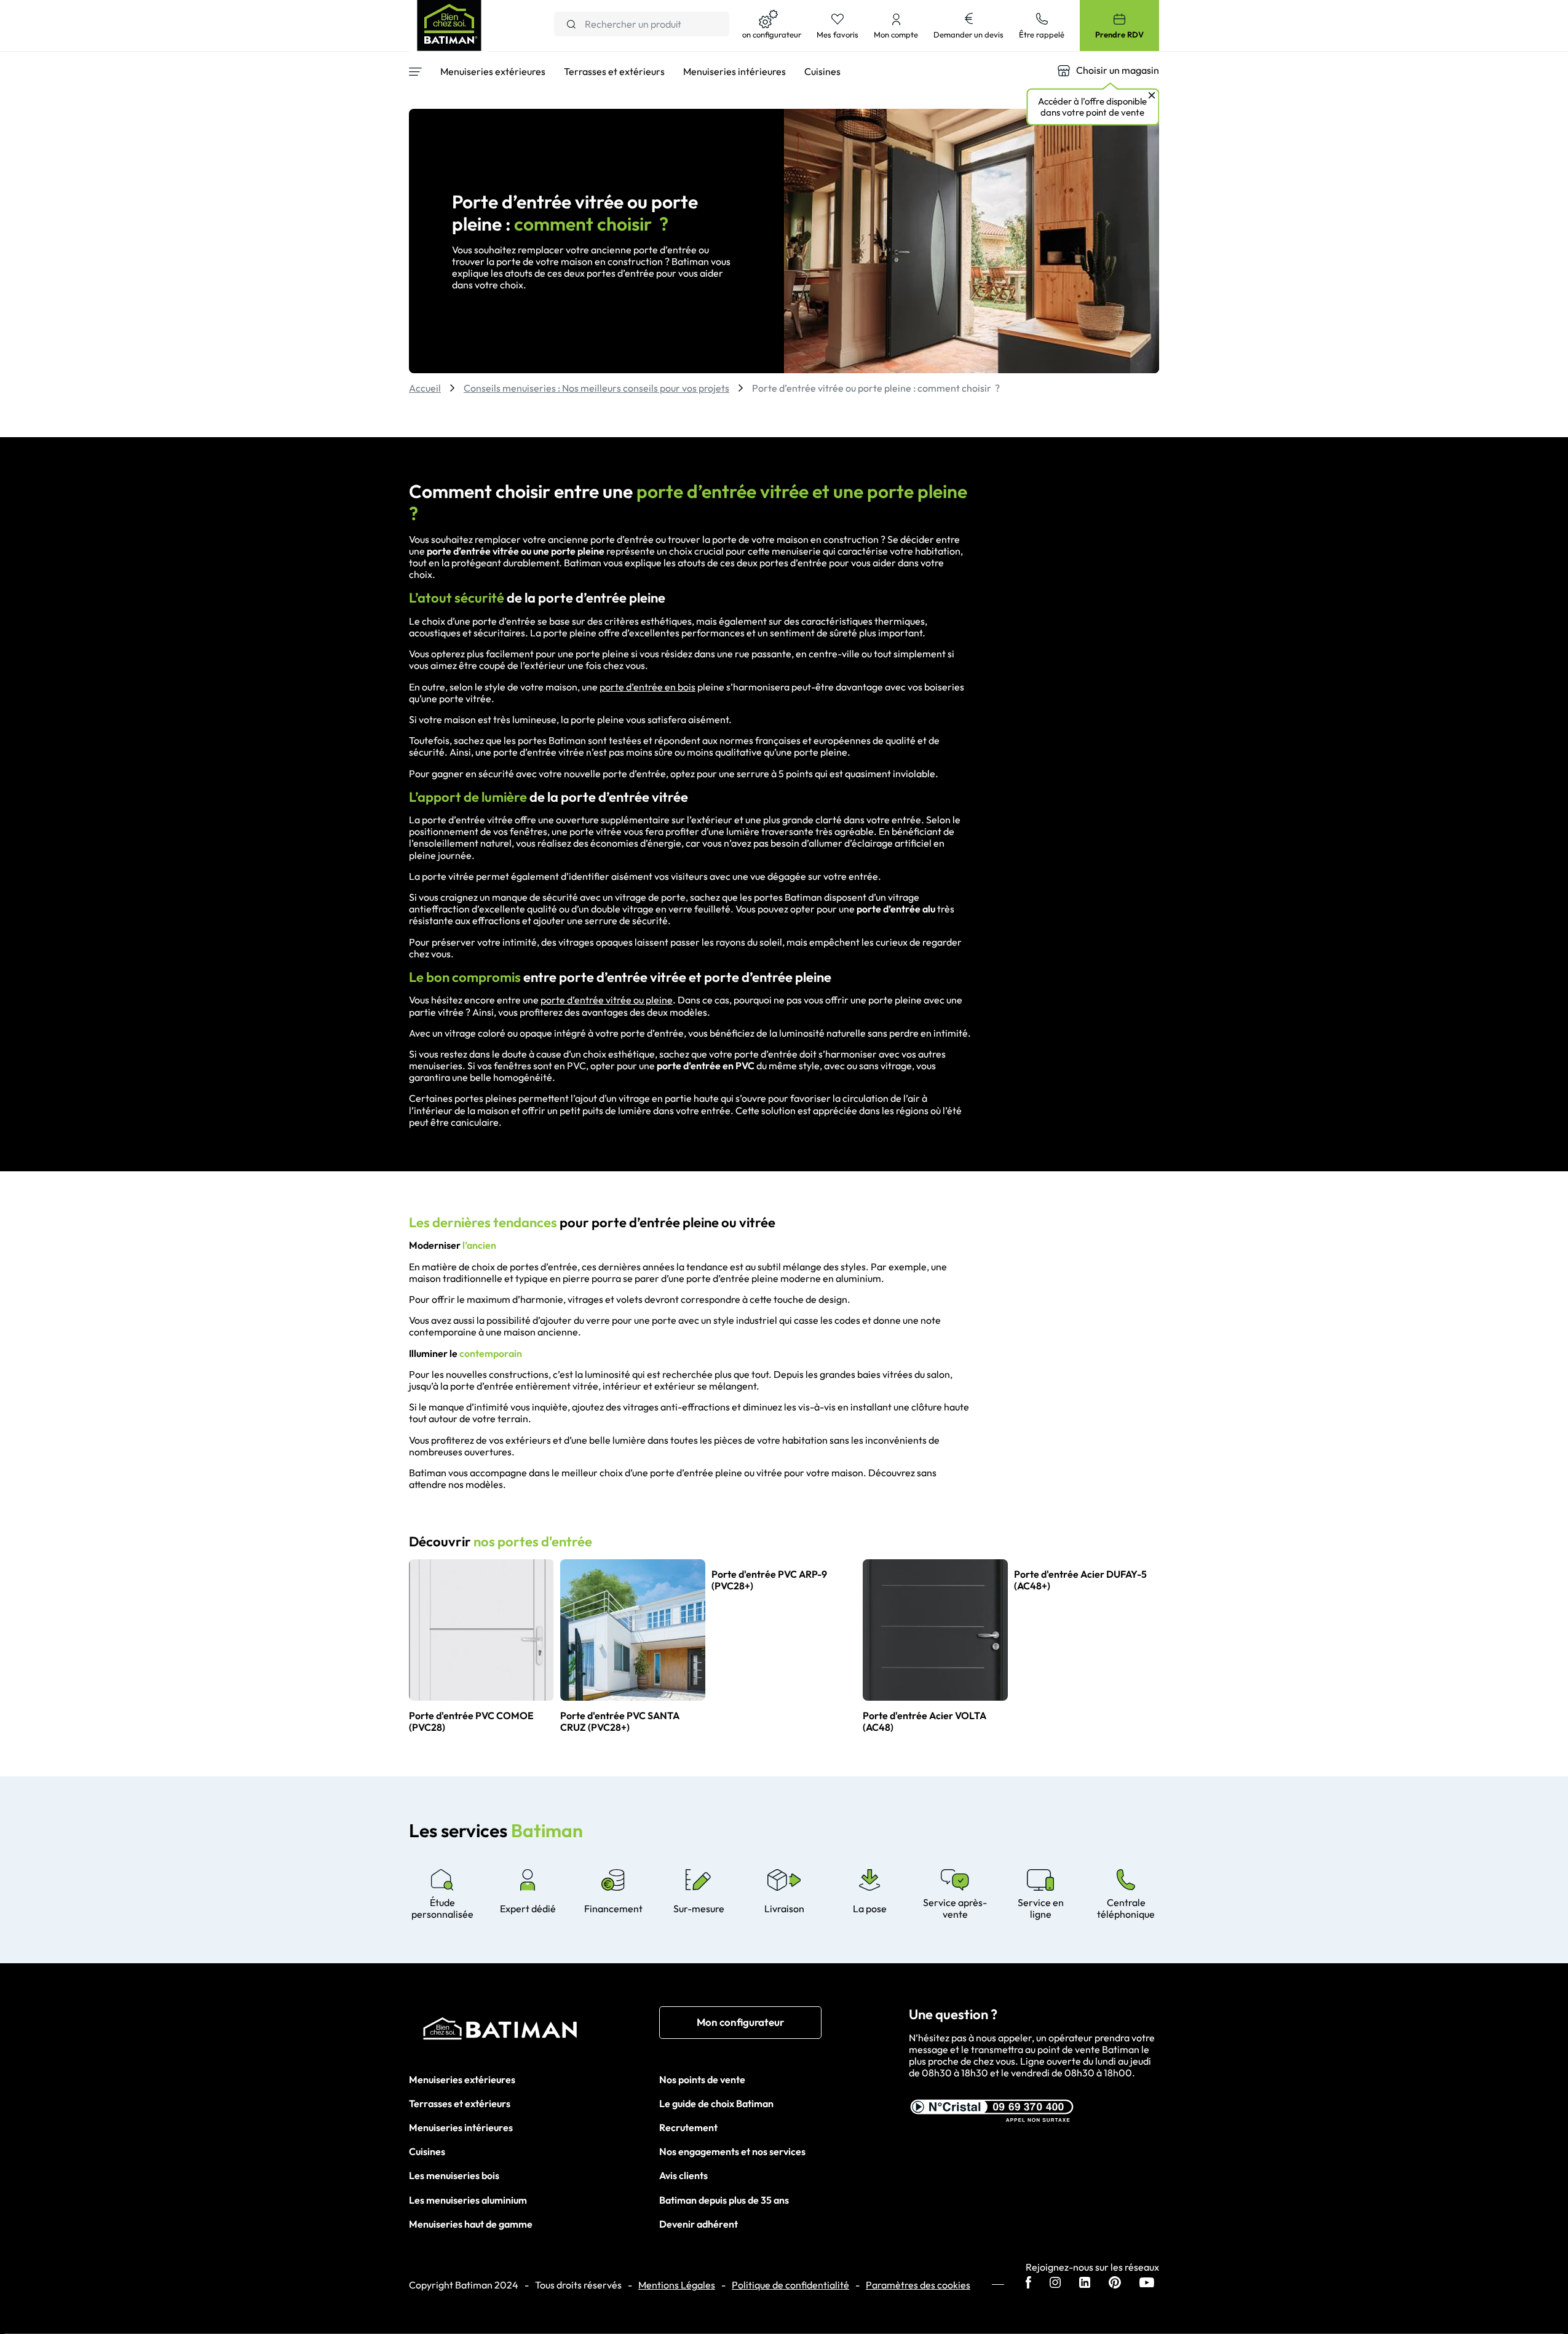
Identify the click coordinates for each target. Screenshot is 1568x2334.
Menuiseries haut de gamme (471, 2224)
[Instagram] (1055, 2284)
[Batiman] (534, 2031)
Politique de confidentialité (790, 2285)
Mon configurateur (740, 2022)
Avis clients (683, 2175)
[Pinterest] (1115, 2284)
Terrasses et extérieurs (460, 2103)
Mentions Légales (677, 2285)
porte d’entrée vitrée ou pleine (607, 1000)
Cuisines (427, 2151)
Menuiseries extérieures (462, 2079)
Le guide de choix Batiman (716, 2103)
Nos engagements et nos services (732, 2151)
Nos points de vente (702, 2079)
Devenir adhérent (699, 2224)
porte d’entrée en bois (647, 687)
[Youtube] (1147, 2284)
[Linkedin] (1085, 2284)
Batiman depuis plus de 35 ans (724, 2200)
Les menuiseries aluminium (468, 2200)
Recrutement (688, 2127)
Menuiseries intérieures (461, 2127)
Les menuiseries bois (454, 2175)
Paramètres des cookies (918, 2285)
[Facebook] (1028, 2284)
